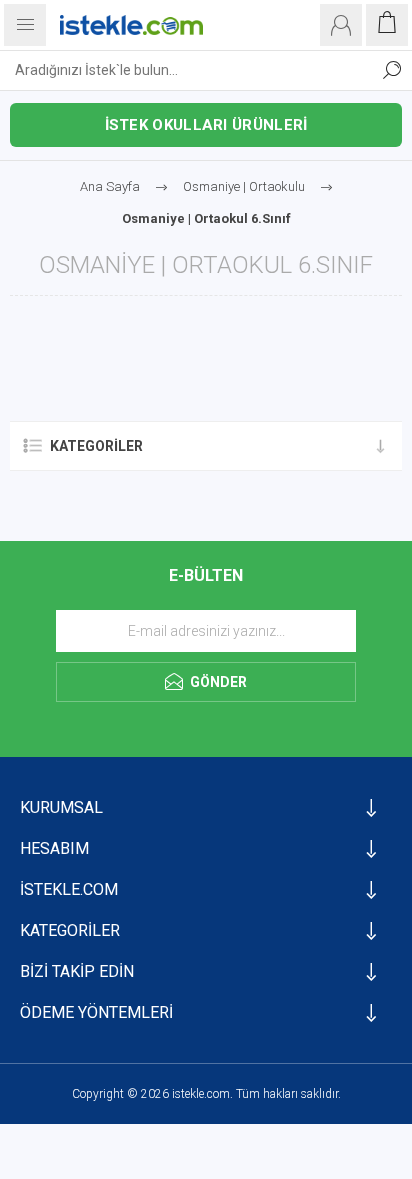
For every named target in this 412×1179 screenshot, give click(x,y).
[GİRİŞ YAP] (341, 25)
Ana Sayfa (110, 186)
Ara (392, 70)
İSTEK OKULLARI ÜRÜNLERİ (206, 125)
